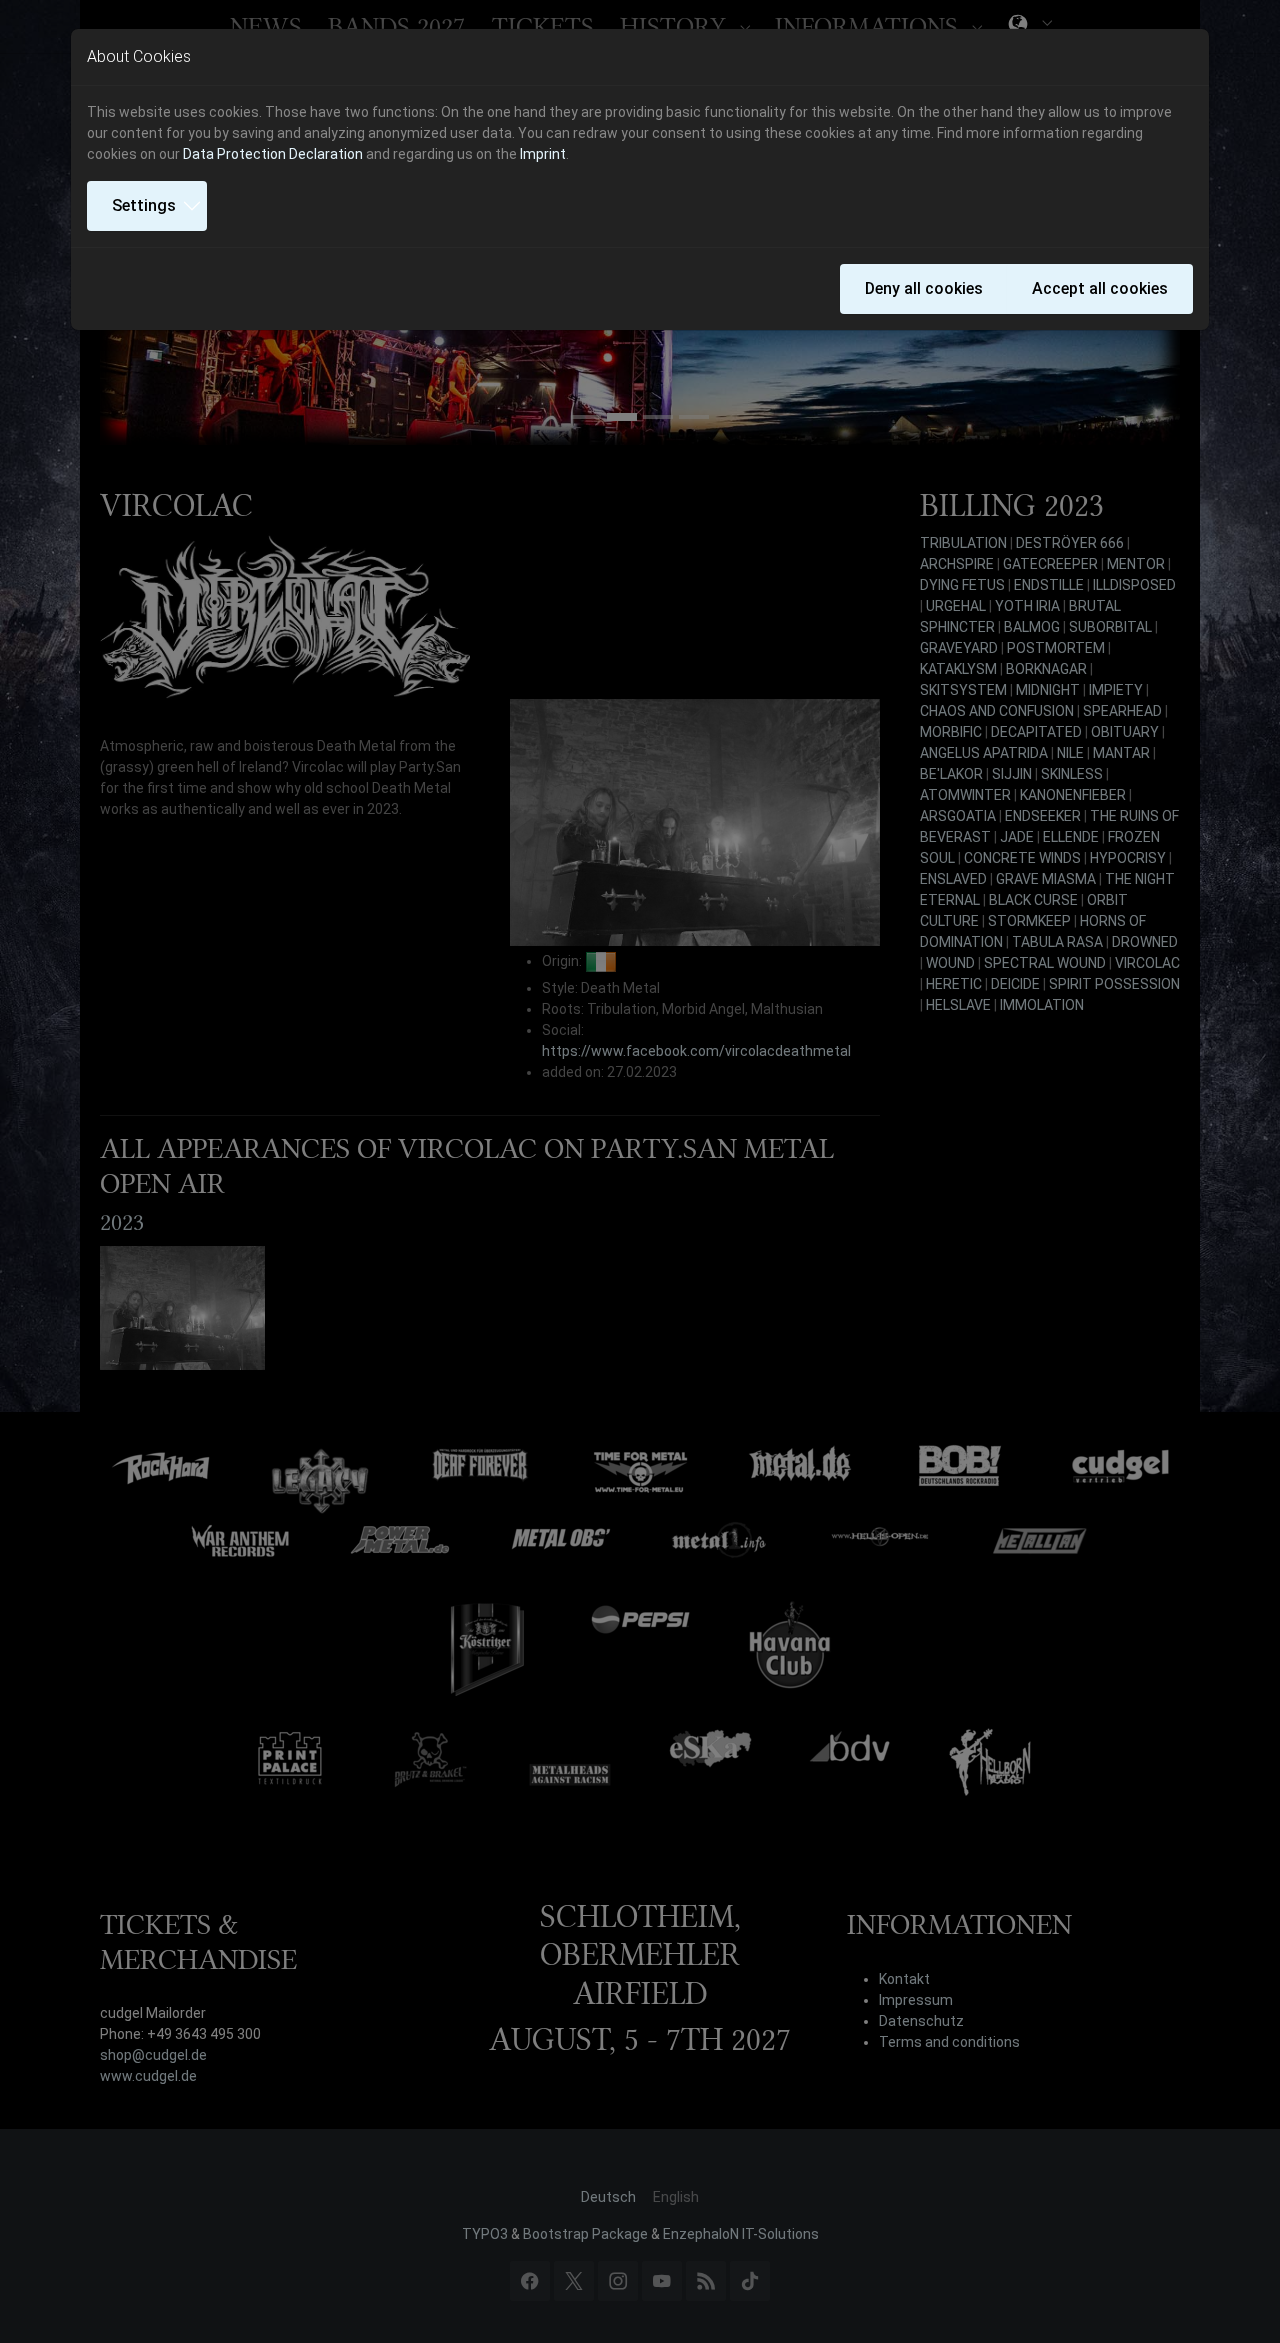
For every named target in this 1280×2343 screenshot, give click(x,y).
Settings (144, 205)
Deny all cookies (924, 288)
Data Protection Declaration (273, 154)
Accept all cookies (1100, 288)
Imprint (543, 154)
